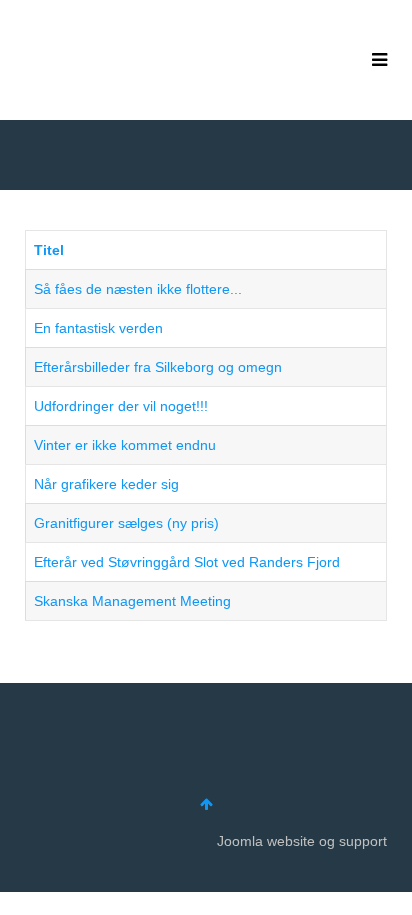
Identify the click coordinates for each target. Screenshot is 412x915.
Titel (49, 250)
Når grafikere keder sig (106, 484)
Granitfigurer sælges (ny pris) (126, 523)
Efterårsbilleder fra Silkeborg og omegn (158, 367)
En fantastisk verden (98, 328)
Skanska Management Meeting (132, 601)
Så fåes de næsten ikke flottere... (138, 289)
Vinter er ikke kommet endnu (125, 445)
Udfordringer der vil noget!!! (121, 406)
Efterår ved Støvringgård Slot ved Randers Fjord (187, 562)
